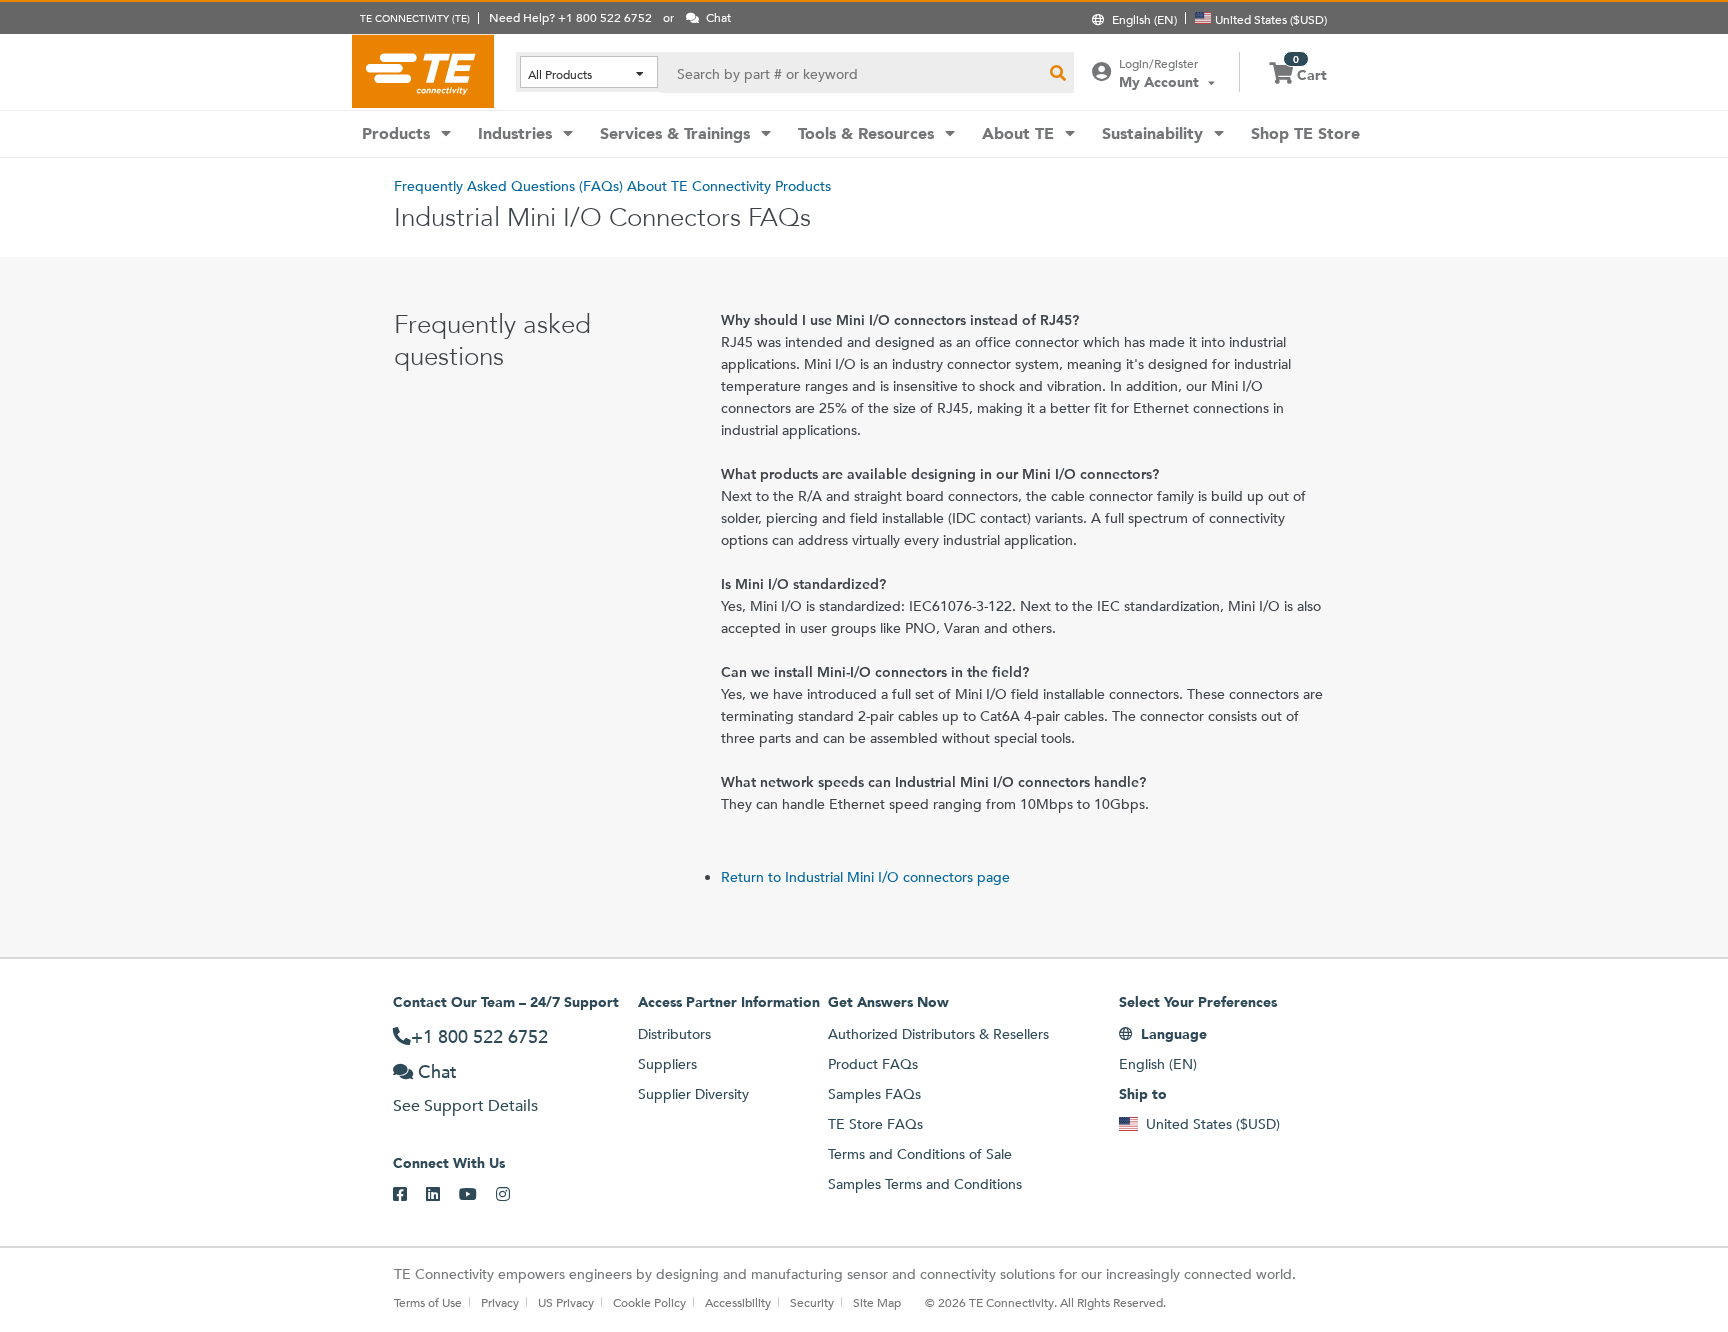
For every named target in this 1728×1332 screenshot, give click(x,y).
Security (812, 1302)
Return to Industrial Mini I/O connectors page (865, 877)
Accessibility (738, 1302)
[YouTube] (477, 1195)
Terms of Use (428, 1302)
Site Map (877, 1302)
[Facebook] (409, 1195)
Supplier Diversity (693, 1094)
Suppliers (667, 1064)
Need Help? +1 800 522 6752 (570, 17)
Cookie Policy (649, 1302)
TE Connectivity (423, 71)
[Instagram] (512, 1195)
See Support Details (465, 1105)
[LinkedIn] (442, 1195)
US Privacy (566, 1302)
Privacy (500, 1302)
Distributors (674, 1034)
